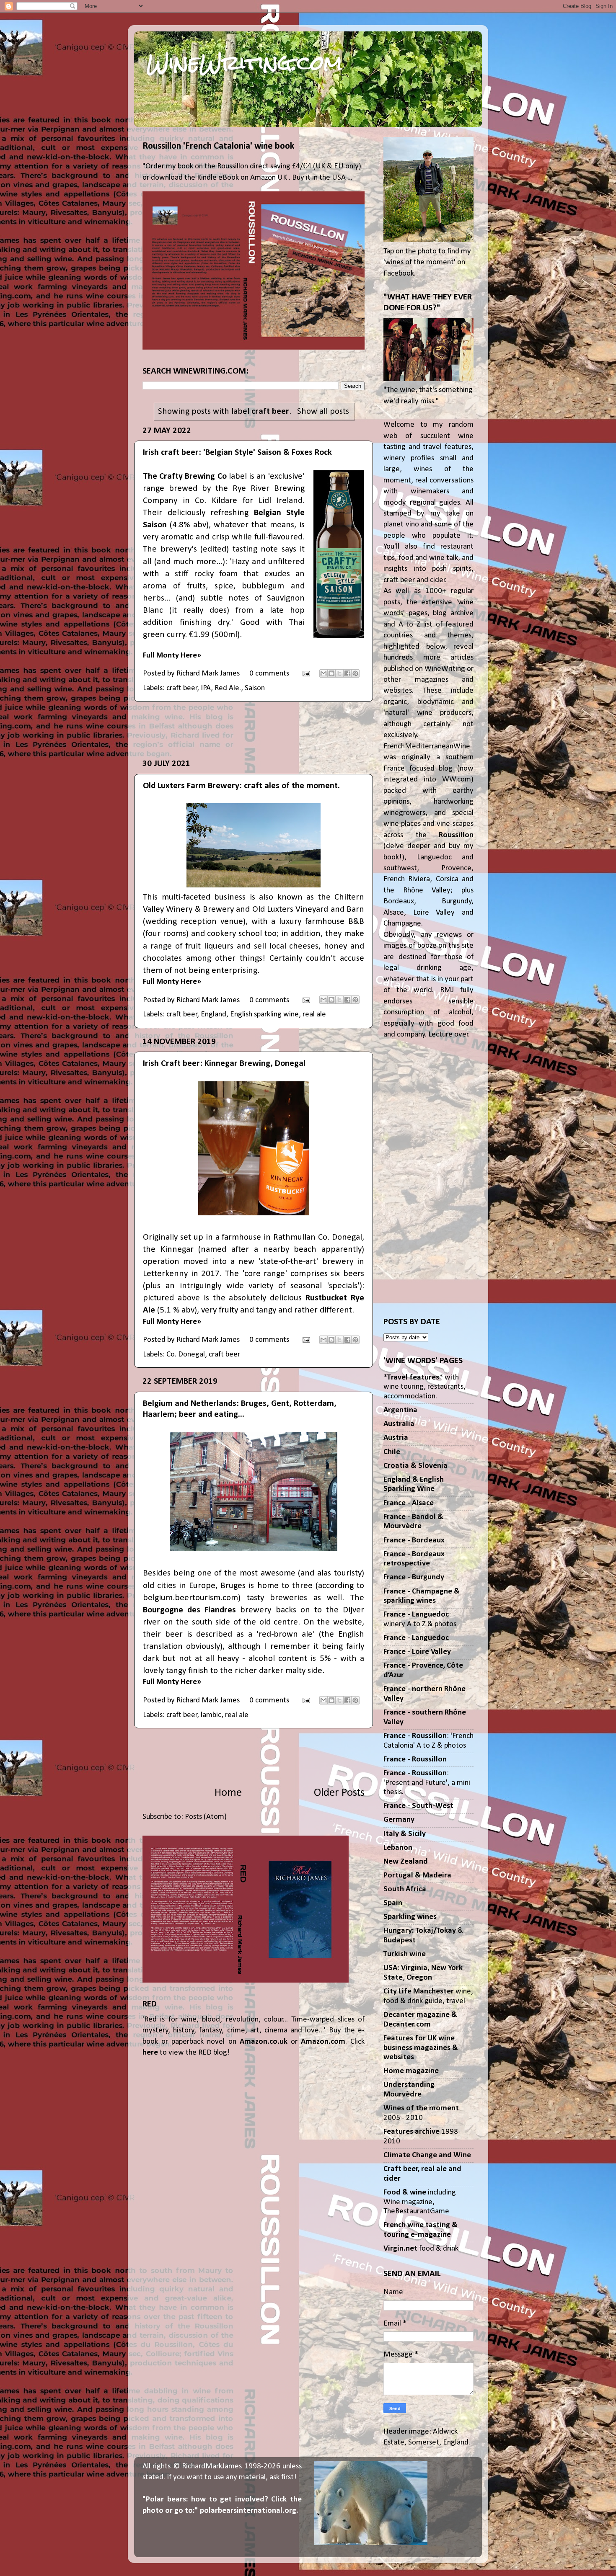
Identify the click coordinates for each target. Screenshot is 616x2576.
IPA (206, 688)
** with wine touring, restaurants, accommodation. (424, 1387)
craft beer (182, 688)
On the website (333, 1622)
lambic (211, 1715)
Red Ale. (228, 688)
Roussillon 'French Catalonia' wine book (218, 146)
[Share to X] (339, 673)
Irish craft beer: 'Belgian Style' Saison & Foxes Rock (237, 453)
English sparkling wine (264, 1015)
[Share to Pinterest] (355, 673)
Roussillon (456, 835)
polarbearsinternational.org (248, 2511)
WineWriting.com (245, 63)
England (214, 1015)
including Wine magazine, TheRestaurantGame (420, 2202)
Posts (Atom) (206, 1817)
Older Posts (339, 1793)
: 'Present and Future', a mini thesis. (427, 1783)
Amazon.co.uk (264, 2042)
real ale (314, 1015)
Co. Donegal (186, 1355)
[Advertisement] (254, 730)
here (150, 2053)
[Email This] (324, 673)
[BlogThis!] (331, 673)
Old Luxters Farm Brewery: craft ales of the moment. (241, 786)
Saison (255, 688)
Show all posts (323, 411)
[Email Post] (305, 674)
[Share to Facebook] (347, 673)
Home (228, 1793)
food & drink (421, 2249)
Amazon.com (323, 2042)
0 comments (269, 674)
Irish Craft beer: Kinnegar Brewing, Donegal (224, 1064)
